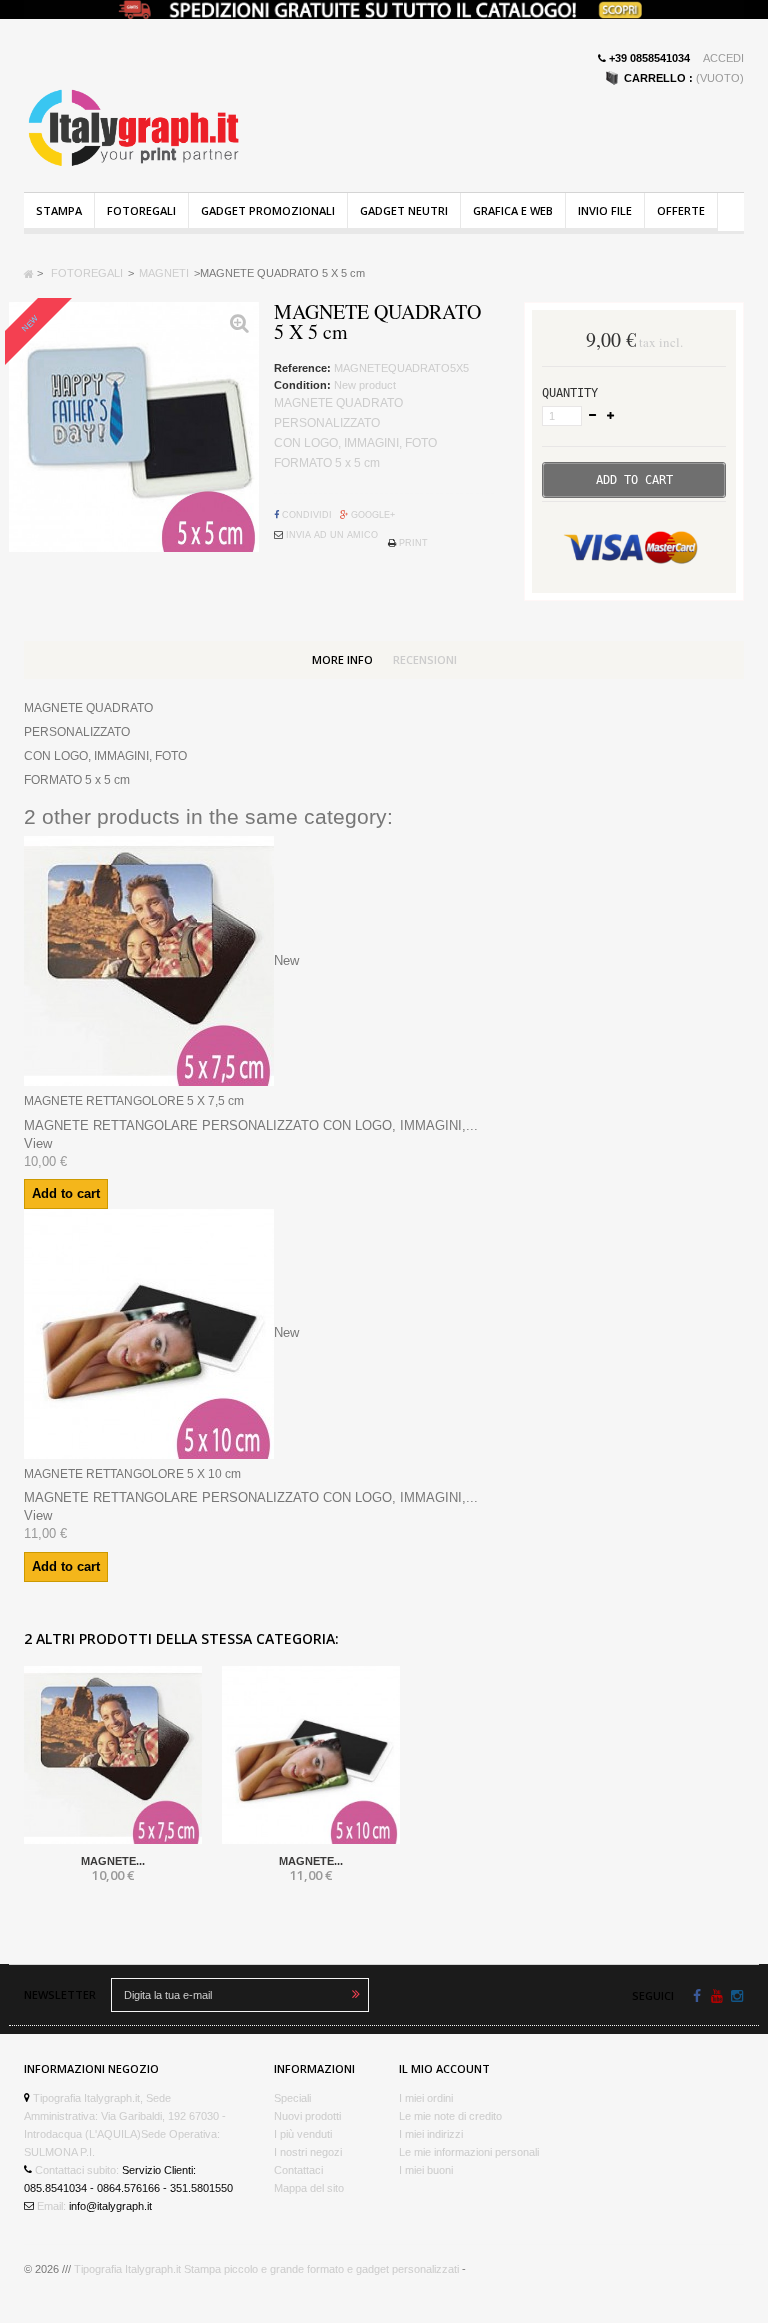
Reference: (302, 368)
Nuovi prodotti (307, 2116)
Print (412, 543)
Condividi (305, 515)
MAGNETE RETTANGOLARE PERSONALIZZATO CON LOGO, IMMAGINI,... (251, 1125)
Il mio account (444, 2068)
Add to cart (66, 1193)
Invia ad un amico (330, 535)
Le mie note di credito (450, 2116)
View (38, 1143)
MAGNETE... (113, 1861)
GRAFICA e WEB (513, 210)
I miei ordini (426, 2098)
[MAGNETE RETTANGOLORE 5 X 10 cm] (311, 1755)
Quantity (570, 393)
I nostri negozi (308, 2152)
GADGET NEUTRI (404, 210)
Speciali (292, 2098)
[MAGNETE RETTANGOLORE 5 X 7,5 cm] (113, 1755)
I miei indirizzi (431, 2134)
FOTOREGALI (141, 210)
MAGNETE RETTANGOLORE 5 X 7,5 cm (134, 1101)
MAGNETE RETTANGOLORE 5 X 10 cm (132, 1474)
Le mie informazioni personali (469, 2152)
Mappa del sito (309, 2188)
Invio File (605, 210)
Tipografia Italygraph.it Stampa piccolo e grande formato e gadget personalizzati (266, 2269)
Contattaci (298, 2170)
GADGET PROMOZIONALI (268, 210)
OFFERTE (681, 210)
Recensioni (425, 659)
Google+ (371, 515)
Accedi (723, 58)
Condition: (302, 385)
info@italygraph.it (110, 2206)
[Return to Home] (29, 273)
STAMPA (59, 210)
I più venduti (303, 2134)
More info (342, 659)
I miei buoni (426, 2170)
